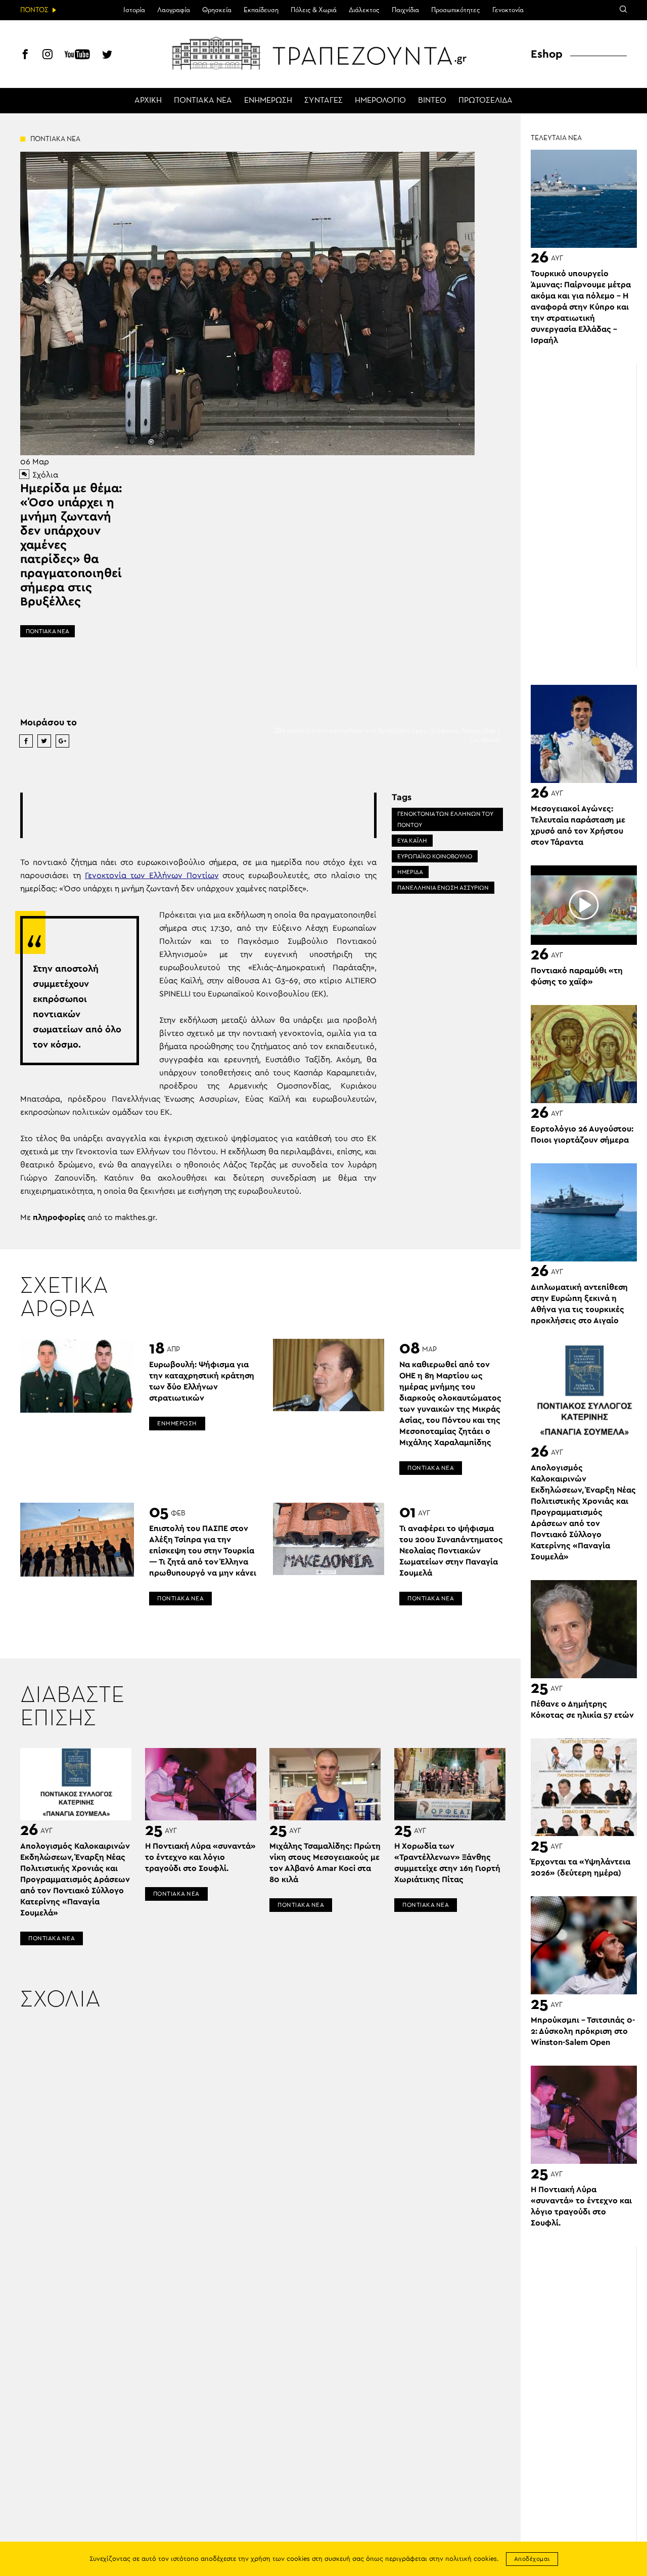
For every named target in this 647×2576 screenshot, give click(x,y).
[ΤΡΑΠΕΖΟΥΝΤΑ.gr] (323, 53)
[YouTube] (77, 56)
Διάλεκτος (364, 10)
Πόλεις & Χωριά (314, 10)
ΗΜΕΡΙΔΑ (410, 872)
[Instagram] (48, 56)
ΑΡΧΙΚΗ (148, 101)
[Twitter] (107, 56)
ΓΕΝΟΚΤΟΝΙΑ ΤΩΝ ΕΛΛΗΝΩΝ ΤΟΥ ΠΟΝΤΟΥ (445, 819)
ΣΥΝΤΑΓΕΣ (323, 101)
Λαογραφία (174, 10)
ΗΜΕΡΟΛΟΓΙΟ (380, 101)
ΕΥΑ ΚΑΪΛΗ (412, 841)
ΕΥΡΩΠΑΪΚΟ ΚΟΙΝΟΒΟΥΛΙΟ (435, 856)
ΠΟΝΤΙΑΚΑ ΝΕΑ (203, 101)
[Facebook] (25, 56)
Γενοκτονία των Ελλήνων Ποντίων (152, 876)
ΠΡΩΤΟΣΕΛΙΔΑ (486, 101)
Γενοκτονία (508, 10)
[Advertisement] (207, 815)
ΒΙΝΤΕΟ (432, 101)
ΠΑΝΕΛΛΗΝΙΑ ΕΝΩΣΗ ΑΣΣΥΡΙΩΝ (443, 888)
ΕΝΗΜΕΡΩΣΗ (268, 101)
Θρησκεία (217, 10)
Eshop (547, 54)
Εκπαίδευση (261, 10)
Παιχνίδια (405, 10)
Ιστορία (134, 10)
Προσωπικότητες (456, 10)
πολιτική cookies (471, 2559)
